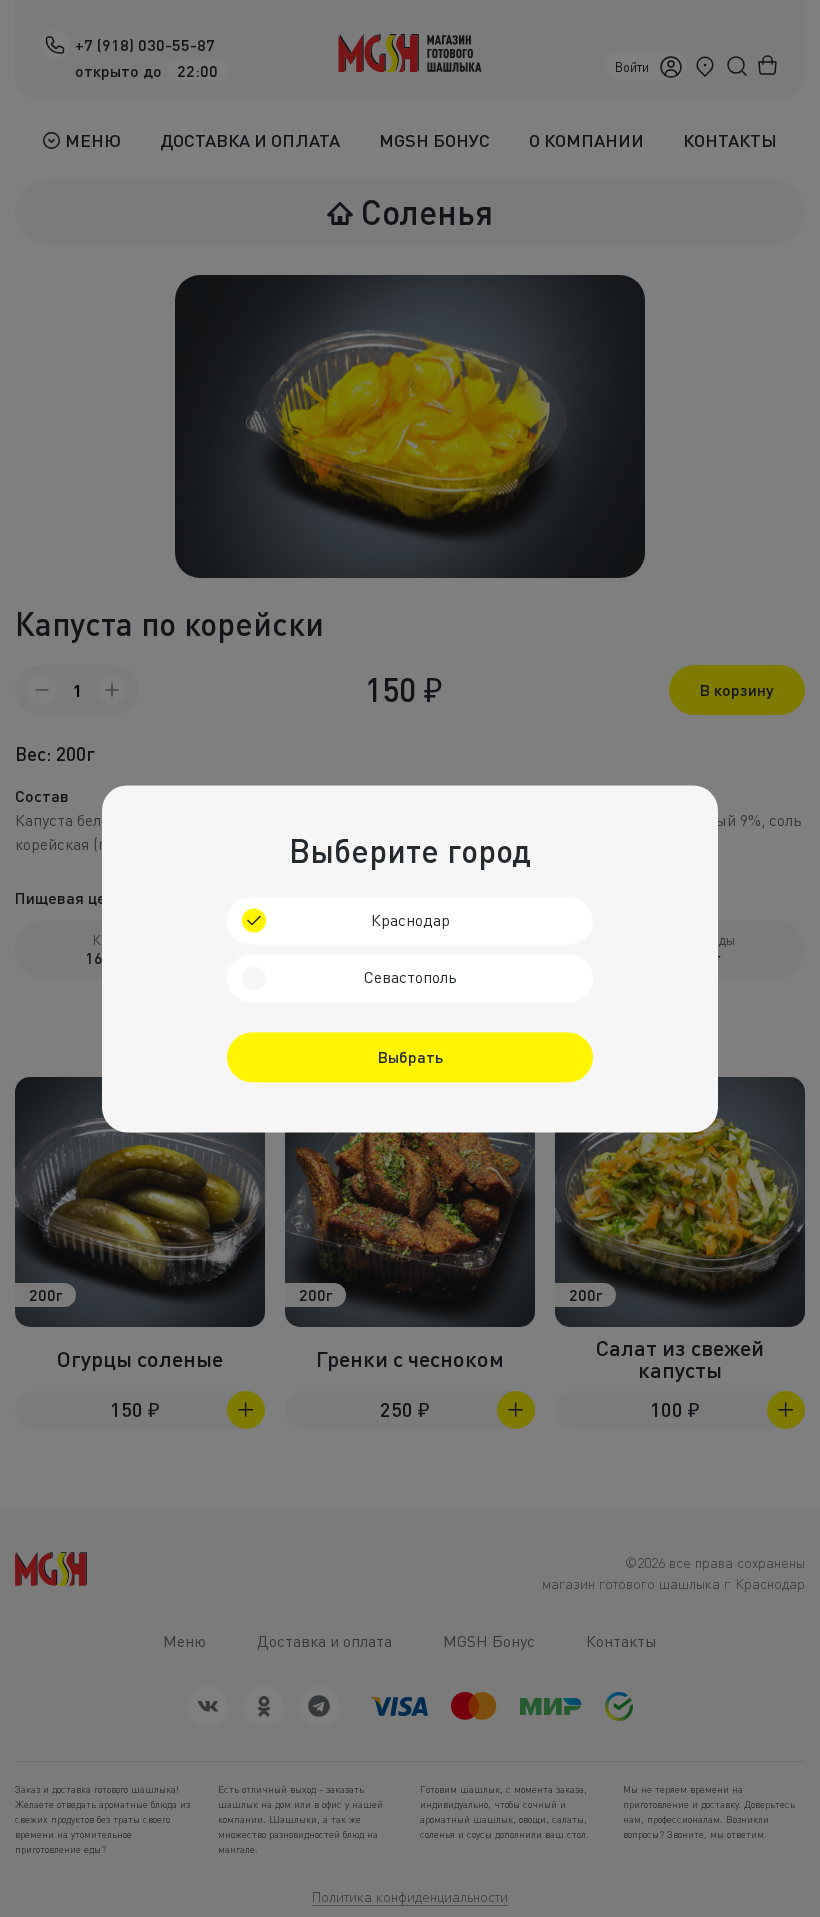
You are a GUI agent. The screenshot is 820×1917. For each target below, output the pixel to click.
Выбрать (410, 1056)
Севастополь (410, 978)
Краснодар (410, 920)
